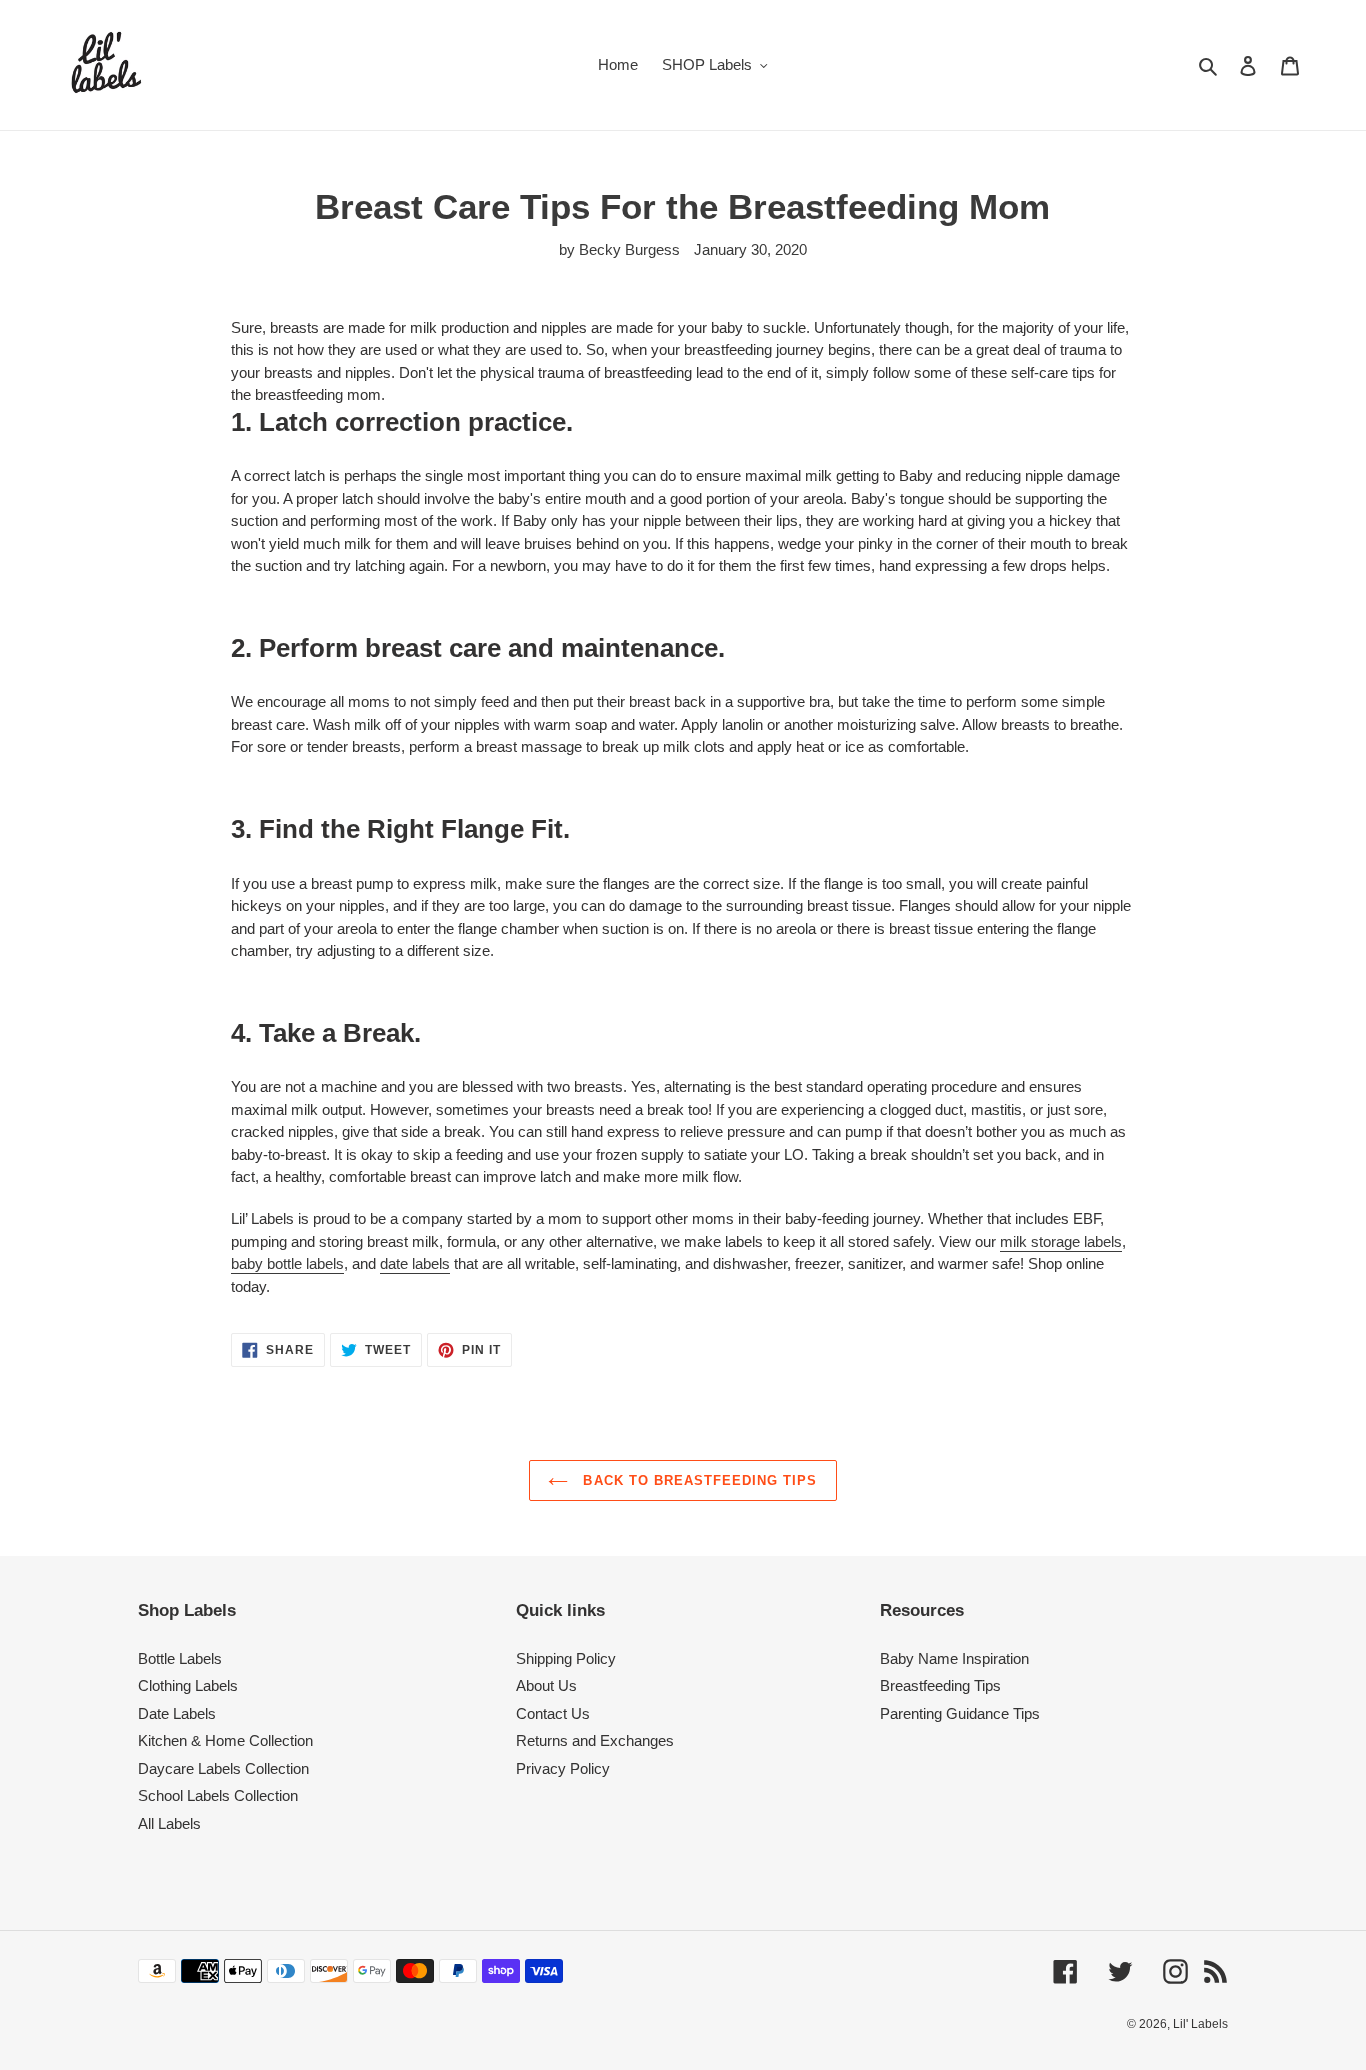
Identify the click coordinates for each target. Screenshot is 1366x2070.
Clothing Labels (188, 1685)
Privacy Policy (563, 1768)
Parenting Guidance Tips (960, 1713)
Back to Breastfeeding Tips (697, 1480)
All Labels (169, 1823)
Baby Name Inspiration (954, 1658)
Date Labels (177, 1713)
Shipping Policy (566, 1658)
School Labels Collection (218, 1795)
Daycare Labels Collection (223, 1768)
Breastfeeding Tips (940, 1685)
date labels (415, 1263)
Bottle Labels (180, 1658)
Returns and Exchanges (595, 1740)
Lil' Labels (1200, 2024)
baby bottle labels (287, 1263)
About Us (546, 1685)
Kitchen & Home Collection (225, 1740)
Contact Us (553, 1713)
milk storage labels (1061, 1241)
